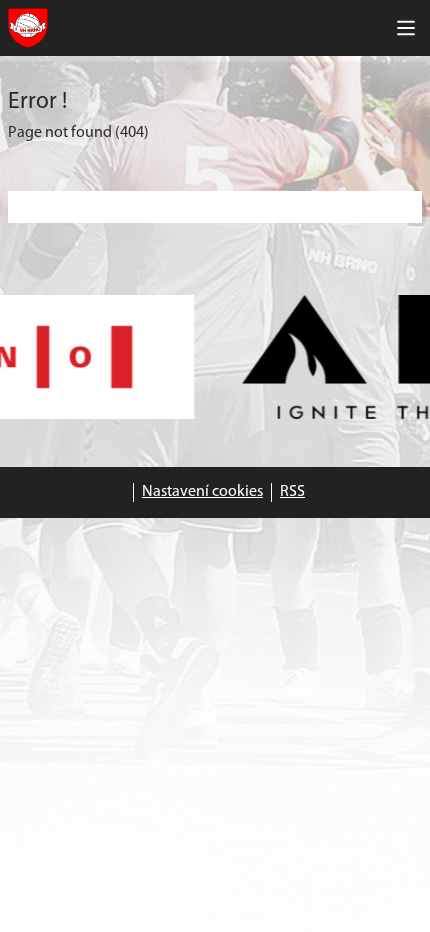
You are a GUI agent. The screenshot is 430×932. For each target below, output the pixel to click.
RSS (292, 492)
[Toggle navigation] (406, 28)
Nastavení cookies (202, 492)
